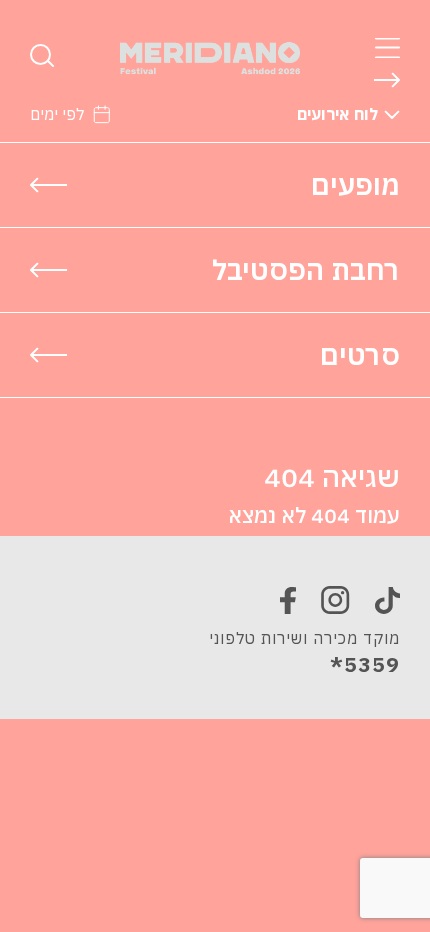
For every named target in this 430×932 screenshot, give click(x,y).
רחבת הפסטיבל (306, 269)
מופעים (355, 184)
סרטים (360, 354)
